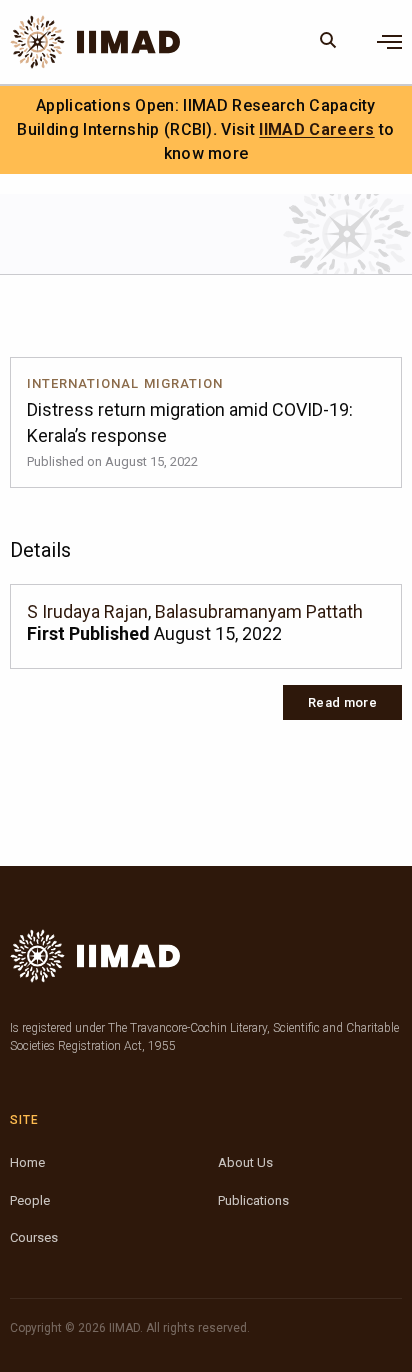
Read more (342, 702)
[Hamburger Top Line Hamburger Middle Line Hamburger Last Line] (389, 42)
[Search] (328, 42)
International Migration (125, 383)
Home (27, 1162)
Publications (253, 1200)
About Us (245, 1162)
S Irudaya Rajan (87, 611)
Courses (34, 1237)
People (30, 1200)
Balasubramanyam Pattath (259, 611)
